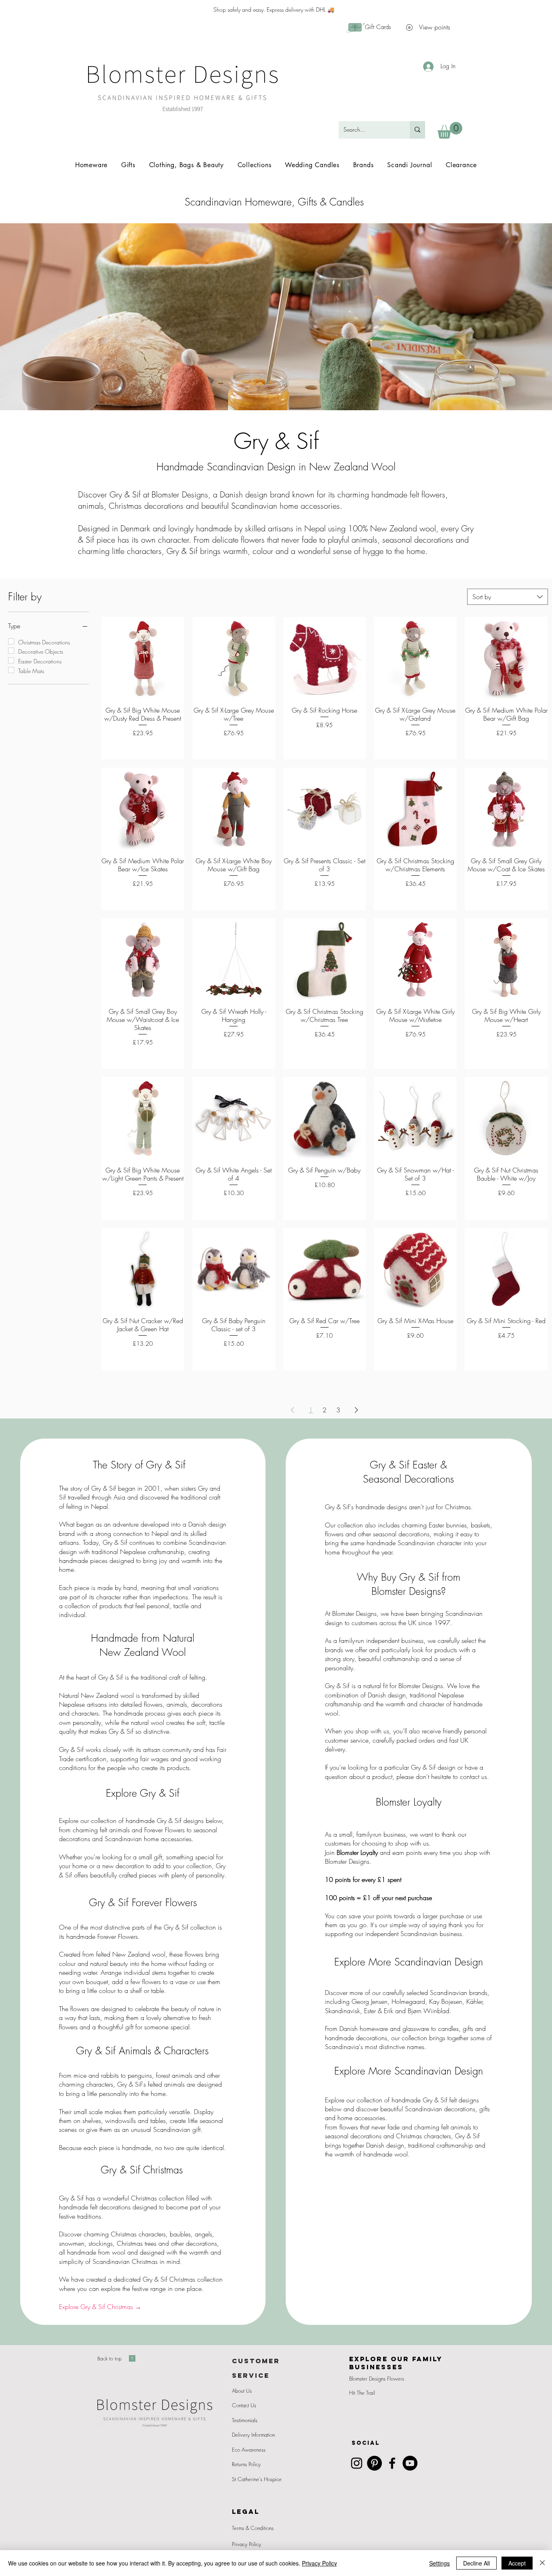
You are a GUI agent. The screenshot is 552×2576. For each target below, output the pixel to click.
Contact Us (244, 2405)
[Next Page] (356, 1410)
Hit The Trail (362, 2393)
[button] (450, 130)
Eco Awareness (249, 2450)
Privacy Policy (247, 2544)
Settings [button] (439, 2563)
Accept (517, 2563)
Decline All (476, 2563)
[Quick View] (143, 658)
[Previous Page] (293, 1410)
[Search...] (417, 130)
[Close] (542, 2563)
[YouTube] (410, 2463)
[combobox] (508, 597)
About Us (242, 2391)
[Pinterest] (374, 2463)
